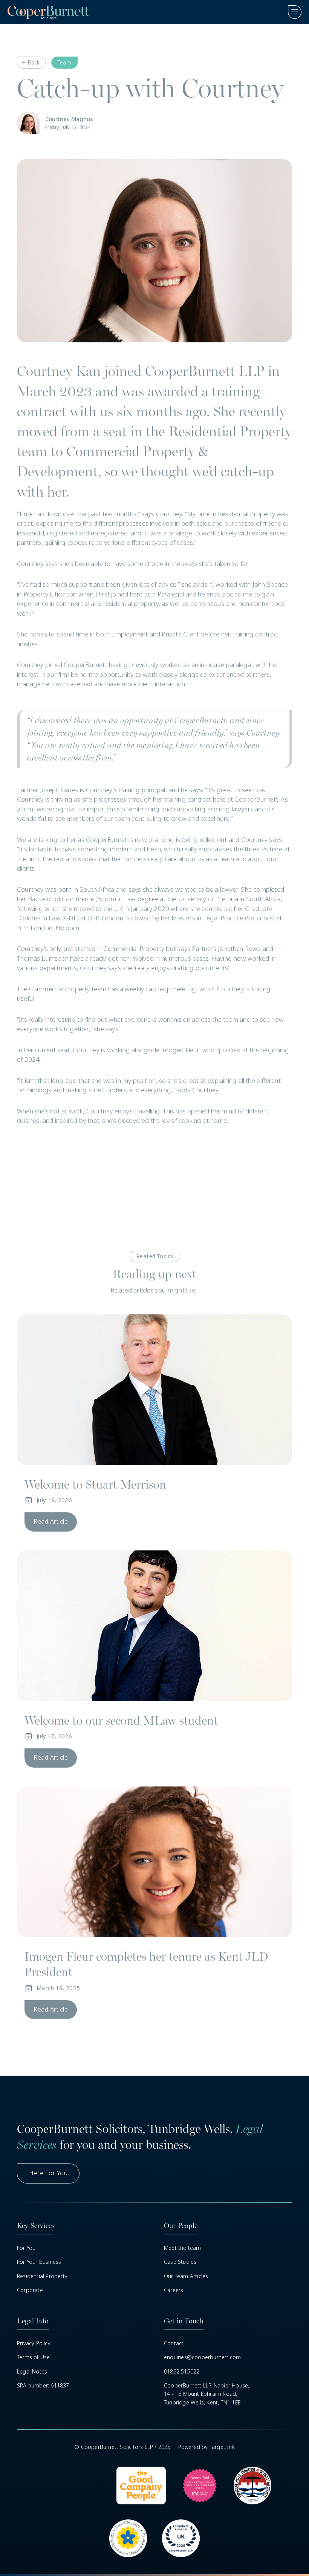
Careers (174, 2290)
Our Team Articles (186, 2276)
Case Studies (180, 2262)
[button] (291, 12)
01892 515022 (182, 2372)
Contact (174, 2343)
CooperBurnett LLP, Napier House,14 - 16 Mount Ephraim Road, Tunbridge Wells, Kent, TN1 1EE (207, 2394)
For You (26, 2248)
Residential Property (42, 2276)
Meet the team (183, 2248)
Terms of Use (33, 2357)
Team (64, 63)
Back (34, 63)
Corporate (30, 2290)
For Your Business (39, 2262)
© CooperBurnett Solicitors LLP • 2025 (122, 2447)
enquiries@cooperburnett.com (202, 2357)
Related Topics (155, 1256)
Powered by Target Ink (207, 2447)
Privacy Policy (34, 2343)
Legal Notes (32, 2372)
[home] (48, 12)
